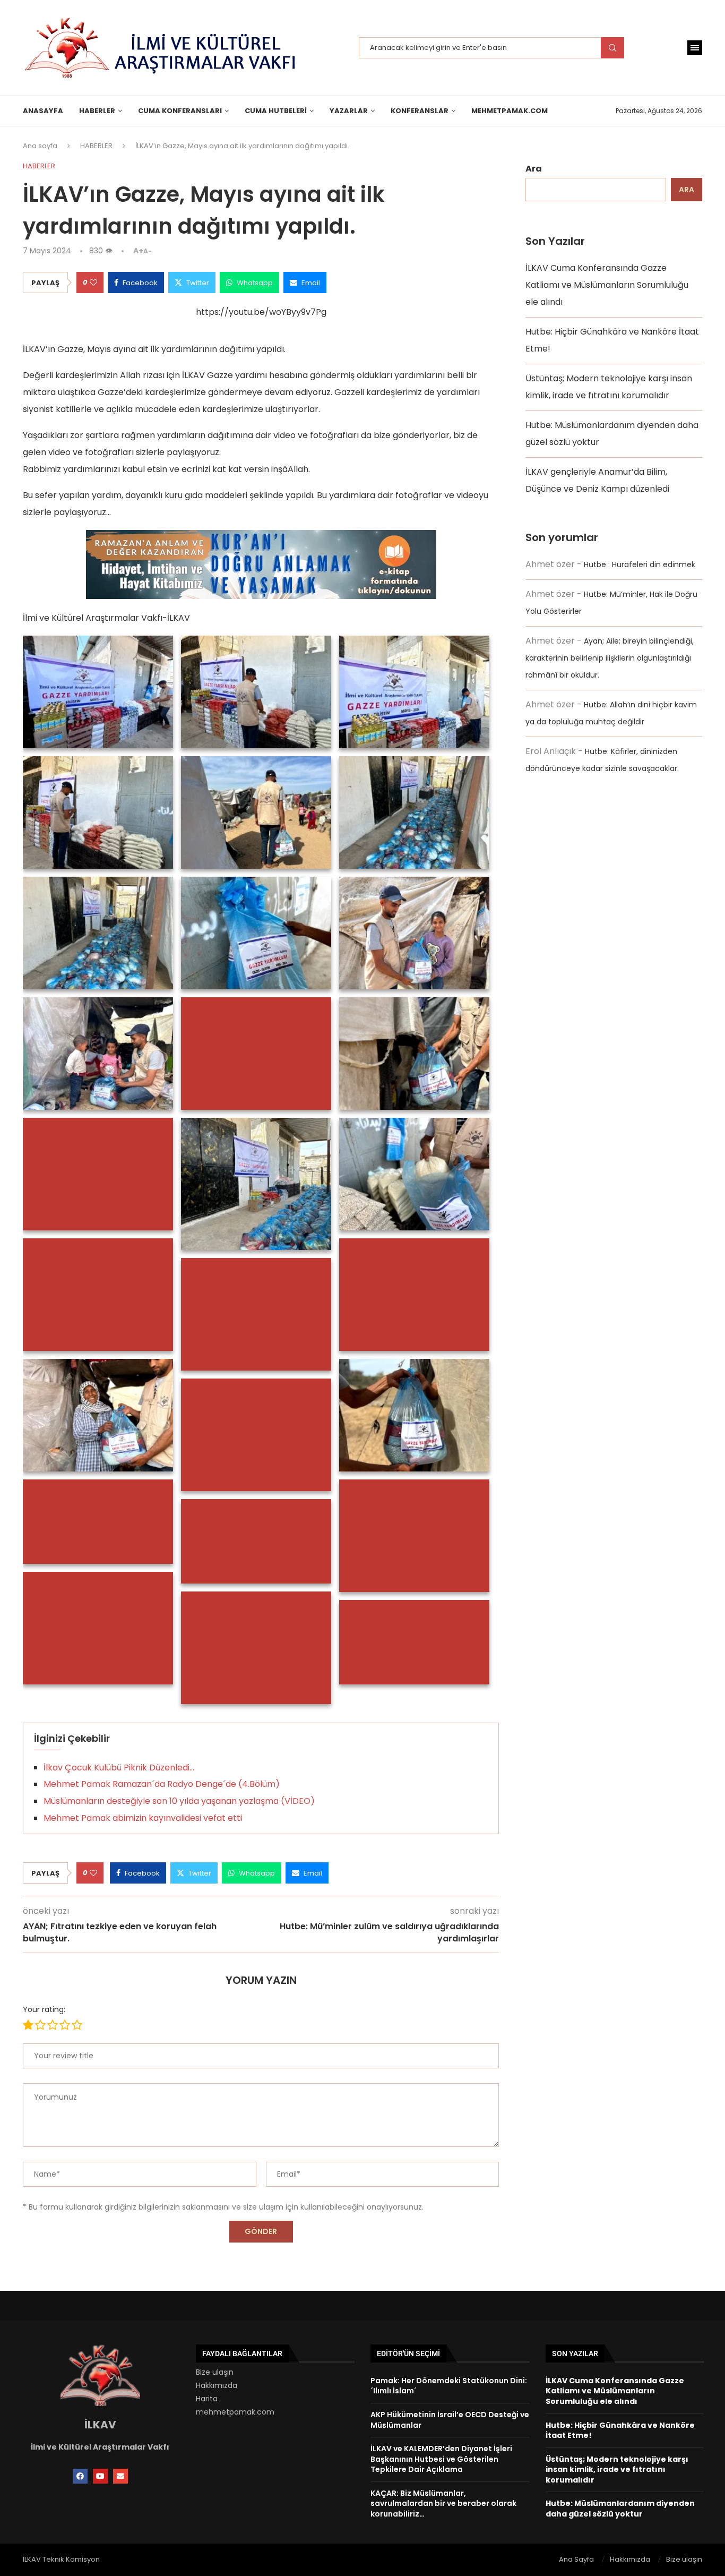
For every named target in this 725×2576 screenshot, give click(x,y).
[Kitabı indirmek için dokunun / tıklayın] (261, 538)
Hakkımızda (217, 2385)
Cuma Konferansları (180, 111)
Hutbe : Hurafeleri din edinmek (640, 564)
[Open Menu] (695, 48)
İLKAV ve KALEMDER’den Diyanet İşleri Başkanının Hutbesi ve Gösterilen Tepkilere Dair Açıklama (441, 2459)
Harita (207, 2399)
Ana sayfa (40, 146)
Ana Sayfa (576, 2559)
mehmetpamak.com (235, 2412)
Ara (534, 169)
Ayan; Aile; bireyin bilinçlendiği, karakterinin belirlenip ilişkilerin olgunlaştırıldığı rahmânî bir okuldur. (610, 658)
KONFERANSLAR (420, 111)
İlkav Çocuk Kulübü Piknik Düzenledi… (119, 1768)
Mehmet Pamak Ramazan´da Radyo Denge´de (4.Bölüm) (162, 1784)
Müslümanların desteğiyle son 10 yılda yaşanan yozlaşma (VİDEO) (179, 1801)
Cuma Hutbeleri (276, 111)
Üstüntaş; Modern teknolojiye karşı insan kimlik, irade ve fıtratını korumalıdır (617, 2470)
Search (612, 48)
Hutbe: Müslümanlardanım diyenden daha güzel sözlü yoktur (620, 2509)
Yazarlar (349, 111)
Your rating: (44, 2009)
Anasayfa (43, 111)
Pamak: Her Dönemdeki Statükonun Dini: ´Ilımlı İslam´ (449, 2386)
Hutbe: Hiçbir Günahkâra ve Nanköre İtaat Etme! (620, 2430)
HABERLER (97, 111)
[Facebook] (80, 2476)
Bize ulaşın (215, 2372)
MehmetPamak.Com (510, 111)
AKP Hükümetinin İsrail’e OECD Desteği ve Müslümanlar (450, 2420)
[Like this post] (93, 283)
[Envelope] (120, 2476)
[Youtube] (100, 2476)
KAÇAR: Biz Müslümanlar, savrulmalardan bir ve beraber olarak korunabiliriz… (443, 2504)
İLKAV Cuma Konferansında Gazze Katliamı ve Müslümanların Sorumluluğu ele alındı (607, 285)
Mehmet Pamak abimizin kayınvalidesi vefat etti (143, 1818)
